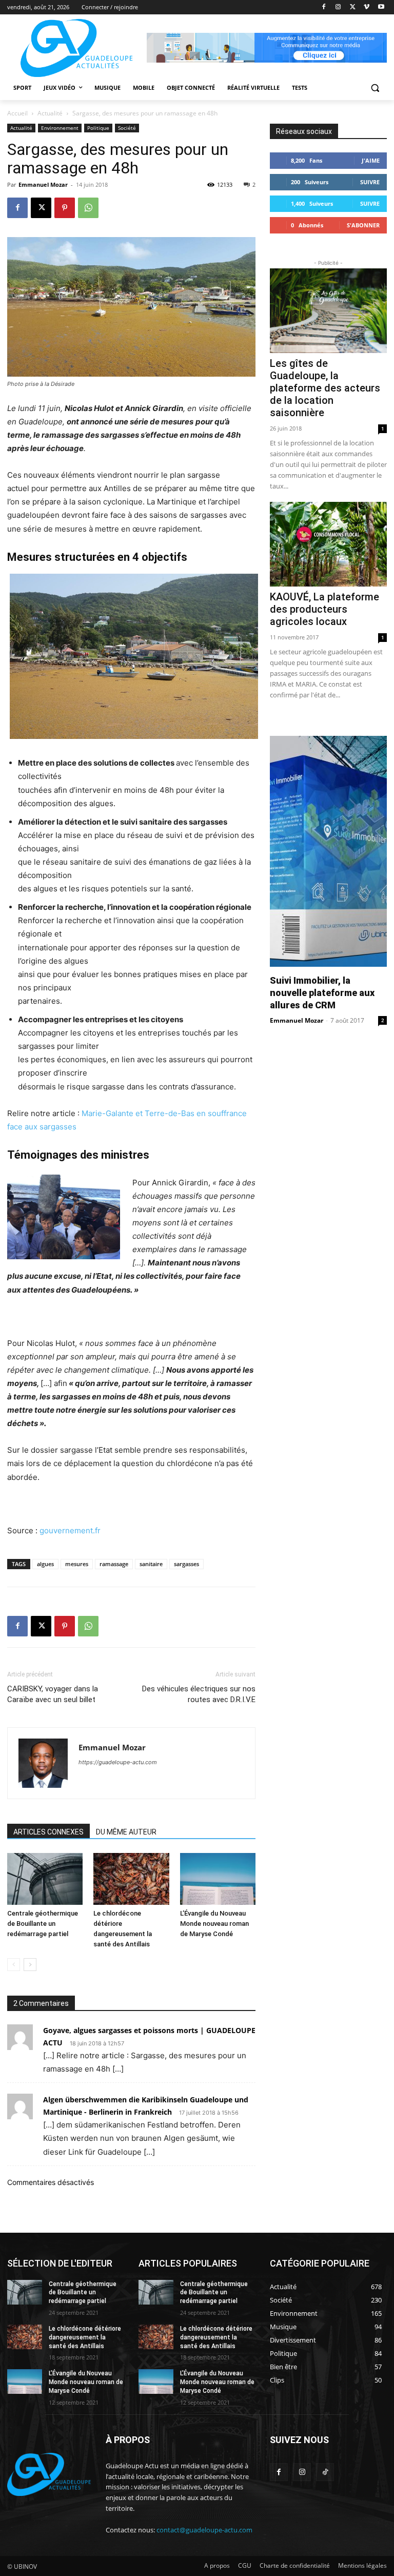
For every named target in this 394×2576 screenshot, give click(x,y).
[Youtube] (381, 7)
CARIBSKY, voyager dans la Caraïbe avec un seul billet (53, 1694)
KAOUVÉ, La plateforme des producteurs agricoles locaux (324, 609)
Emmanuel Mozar (43, 184)
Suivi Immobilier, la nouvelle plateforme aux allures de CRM (322, 993)
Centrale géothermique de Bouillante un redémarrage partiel (43, 1924)
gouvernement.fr (70, 1530)
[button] (375, 88)
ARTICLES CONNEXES (48, 1832)
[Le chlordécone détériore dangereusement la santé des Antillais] (131, 1879)
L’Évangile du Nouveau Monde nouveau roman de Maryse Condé (214, 1924)
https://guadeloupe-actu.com (118, 1762)
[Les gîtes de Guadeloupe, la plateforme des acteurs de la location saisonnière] (328, 311)
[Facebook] (324, 7)
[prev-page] (14, 1965)
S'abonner (363, 225)
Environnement (60, 128)
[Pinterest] (65, 208)
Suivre (370, 182)
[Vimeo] (367, 7)
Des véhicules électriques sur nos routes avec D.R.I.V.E (199, 1694)
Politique (98, 128)
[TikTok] (325, 2472)
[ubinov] (267, 48)
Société (127, 128)
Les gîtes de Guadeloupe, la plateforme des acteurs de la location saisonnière (325, 388)
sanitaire (151, 1564)
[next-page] (30, 1965)
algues (45, 1564)
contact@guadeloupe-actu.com (204, 2530)
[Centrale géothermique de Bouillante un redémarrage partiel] (45, 1879)
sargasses (186, 1564)
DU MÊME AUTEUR (126, 1832)
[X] (353, 7)
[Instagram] (338, 7)
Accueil (17, 113)
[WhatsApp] (88, 208)
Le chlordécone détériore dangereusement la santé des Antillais (85, 2337)
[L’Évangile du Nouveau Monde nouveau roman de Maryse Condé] (218, 1879)
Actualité (50, 113)
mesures (77, 1564)
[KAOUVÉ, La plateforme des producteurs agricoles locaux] (328, 544)
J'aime (371, 160)
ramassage (114, 1564)
